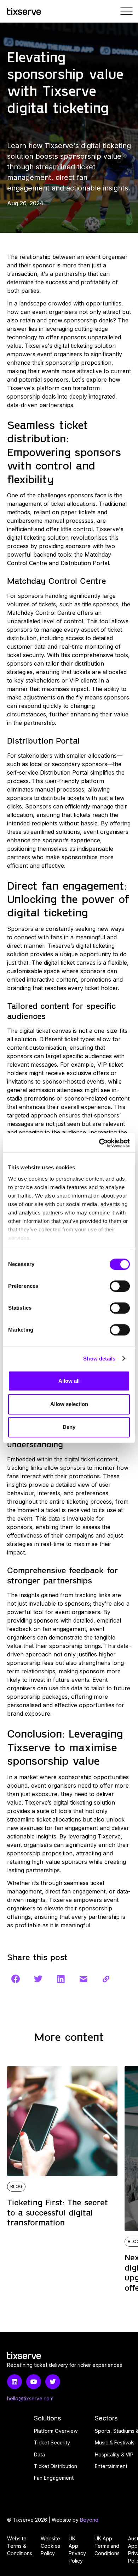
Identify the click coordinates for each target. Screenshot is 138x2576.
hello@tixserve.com (30, 2398)
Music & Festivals (115, 2442)
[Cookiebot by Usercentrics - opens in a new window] (99, 1143)
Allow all (69, 1381)
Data (39, 2454)
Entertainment (111, 2466)
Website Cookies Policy (50, 2546)
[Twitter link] (53, 2382)
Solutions (48, 2418)
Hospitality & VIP (114, 2454)
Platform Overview (56, 2431)
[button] (127, 11)
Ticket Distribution (56, 2466)
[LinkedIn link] (15, 2382)
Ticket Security (52, 2442)
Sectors (106, 2418)
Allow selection (69, 1404)
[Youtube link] (34, 2382)
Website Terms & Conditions (20, 2546)
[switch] (120, 1286)
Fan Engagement (54, 2478)
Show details (99, 1359)
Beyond (89, 2520)
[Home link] (24, 11)
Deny (69, 1427)
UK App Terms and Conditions (107, 2546)
